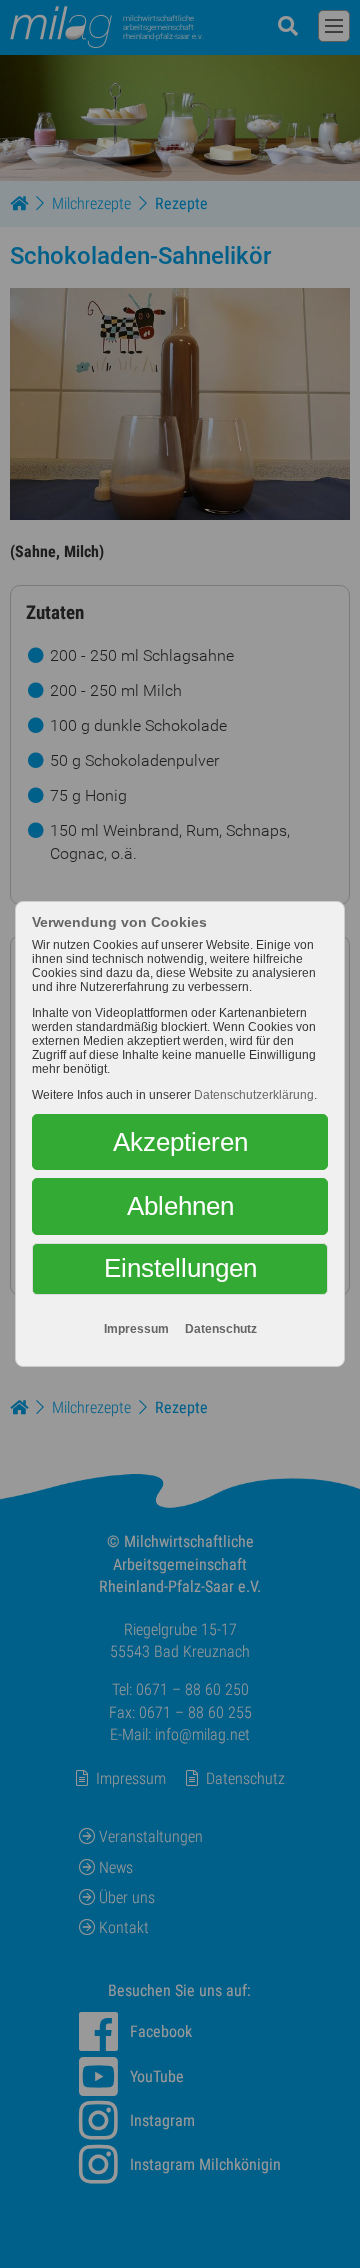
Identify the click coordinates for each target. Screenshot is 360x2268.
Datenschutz (221, 1329)
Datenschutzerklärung (254, 1095)
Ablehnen (180, 1206)
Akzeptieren (180, 1142)
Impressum (136, 1329)
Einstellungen (180, 1268)
